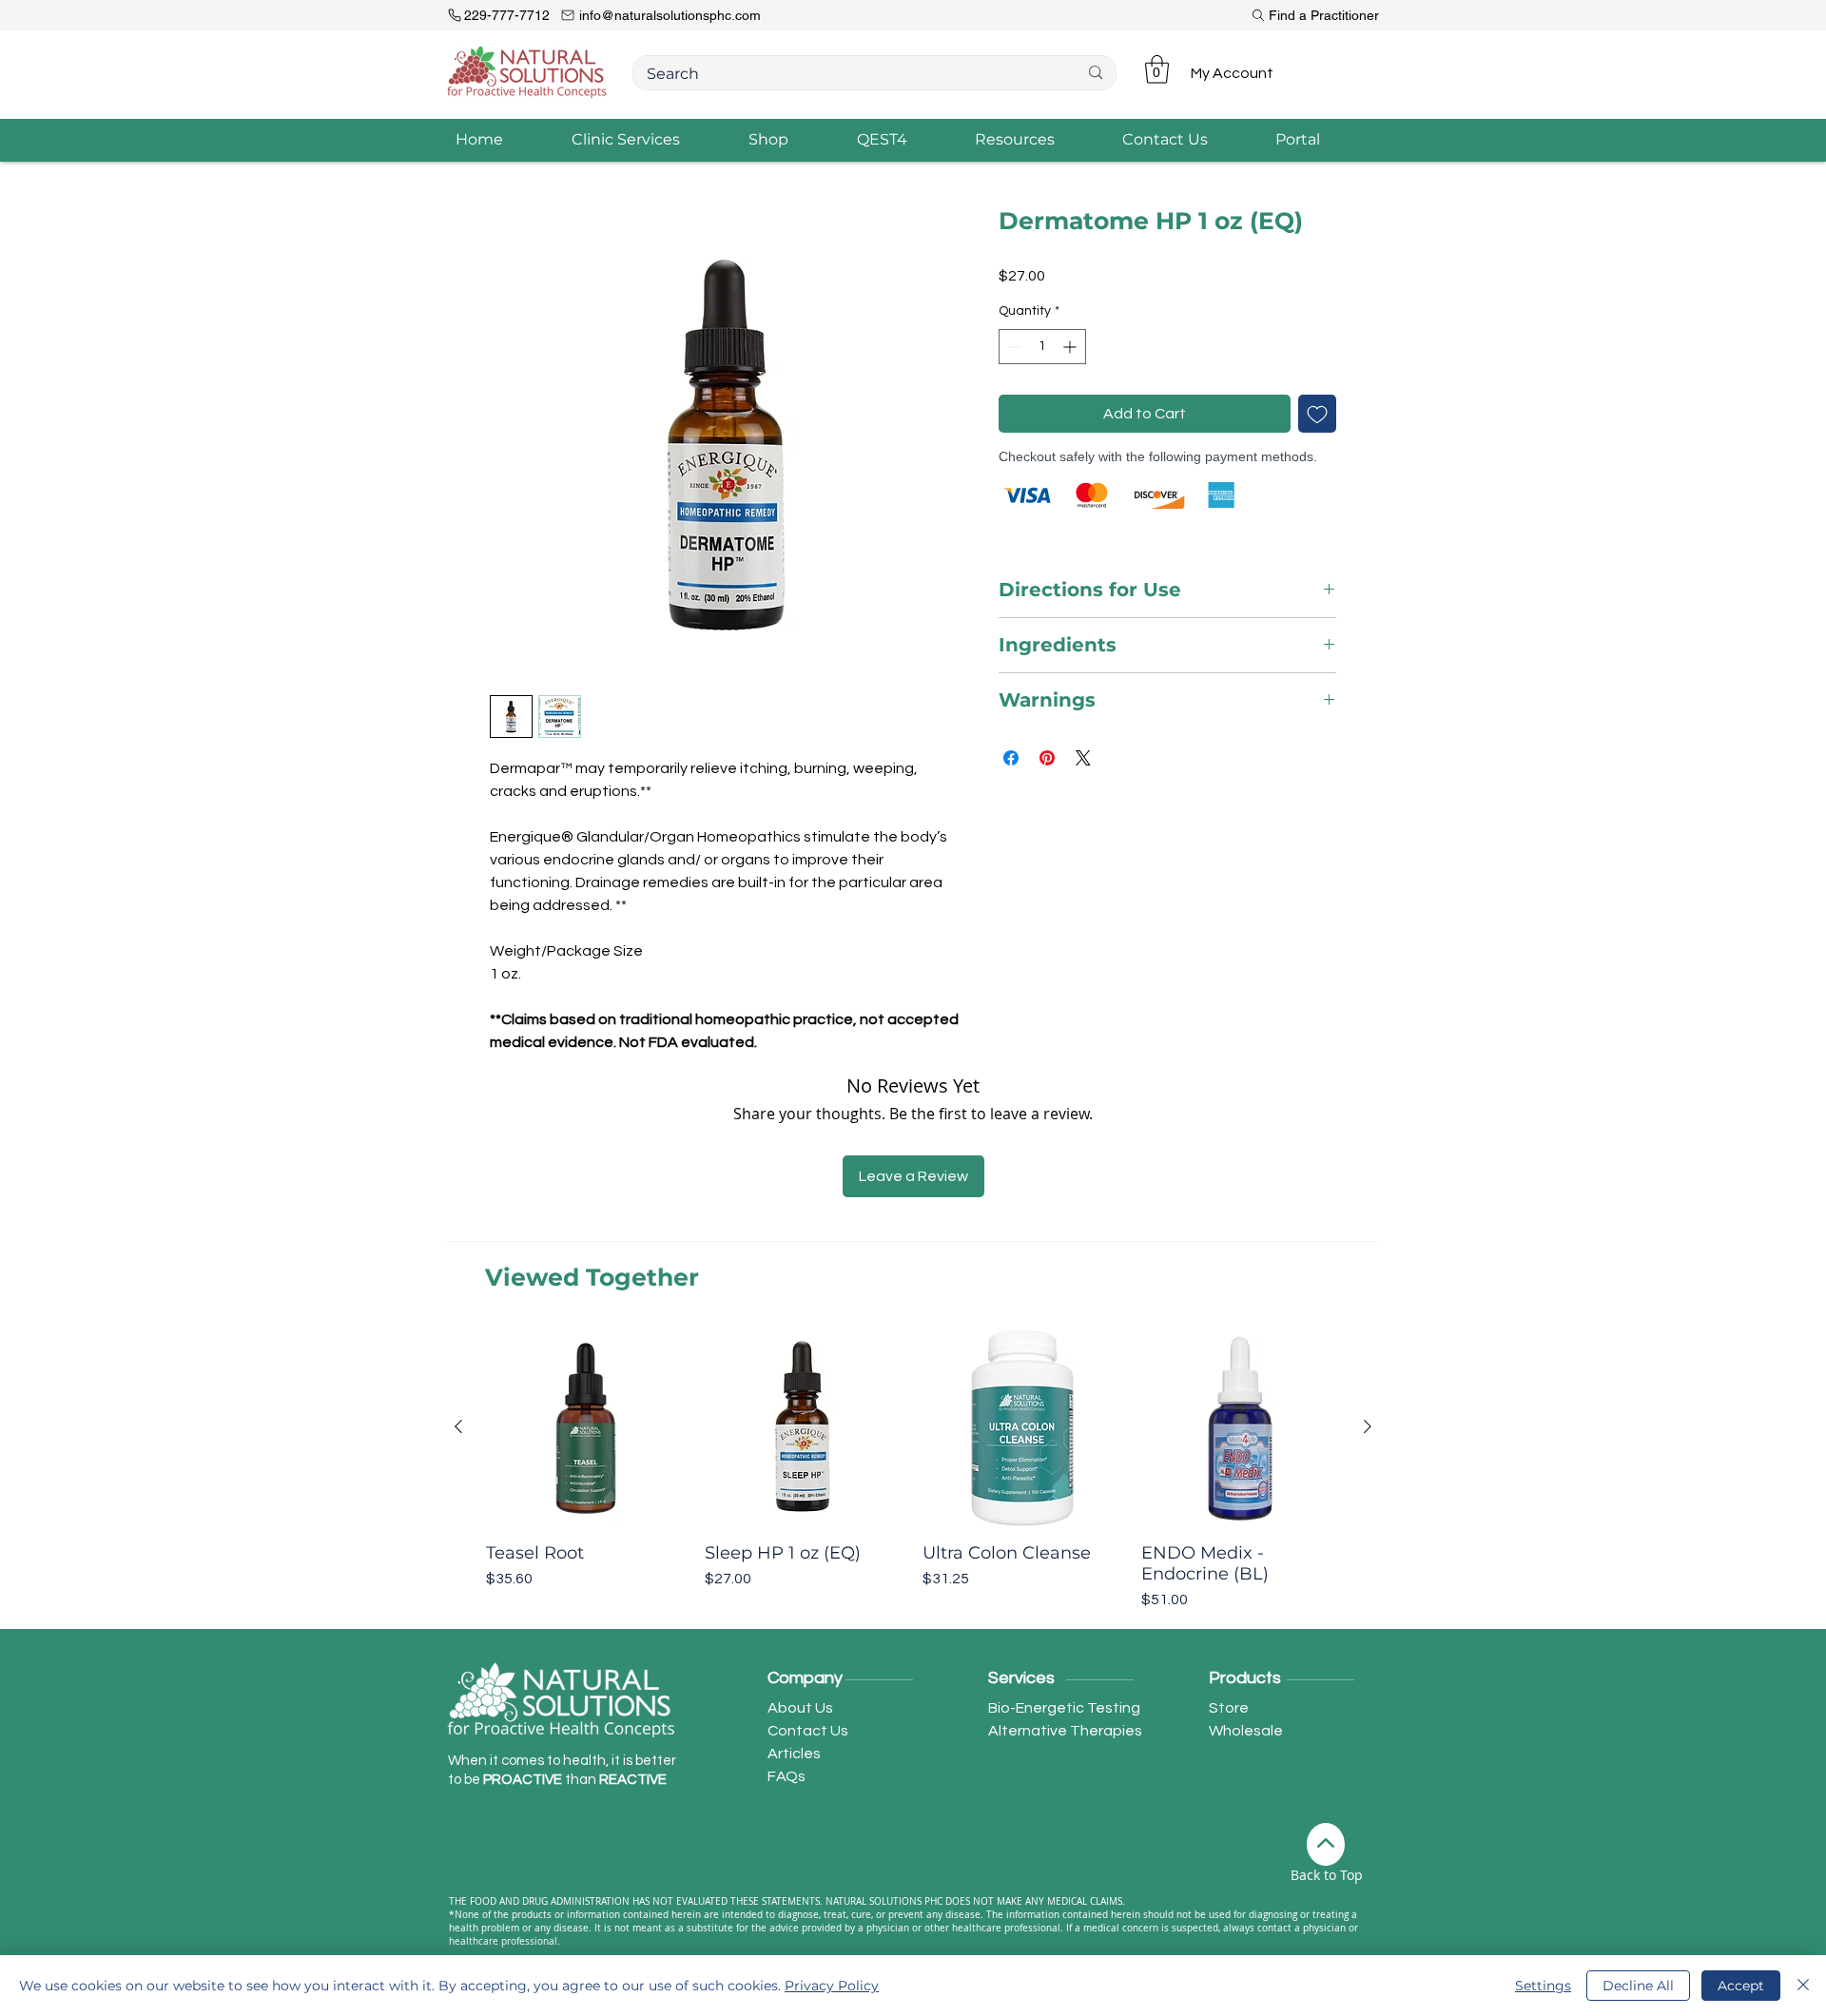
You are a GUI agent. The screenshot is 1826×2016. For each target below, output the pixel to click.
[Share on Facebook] (1011, 758)
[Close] (1803, 1986)
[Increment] (1071, 347)
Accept (1741, 1986)
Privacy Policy (832, 1986)
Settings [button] (1543, 1986)
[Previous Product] (458, 1426)
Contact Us (808, 1731)
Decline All (1638, 1986)
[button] (1157, 69)
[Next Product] (1368, 1426)
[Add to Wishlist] (1317, 414)
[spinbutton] (1042, 347)
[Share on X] (1083, 758)
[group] (913, 1469)
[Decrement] (1013, 347)
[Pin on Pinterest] (1047, 758)
